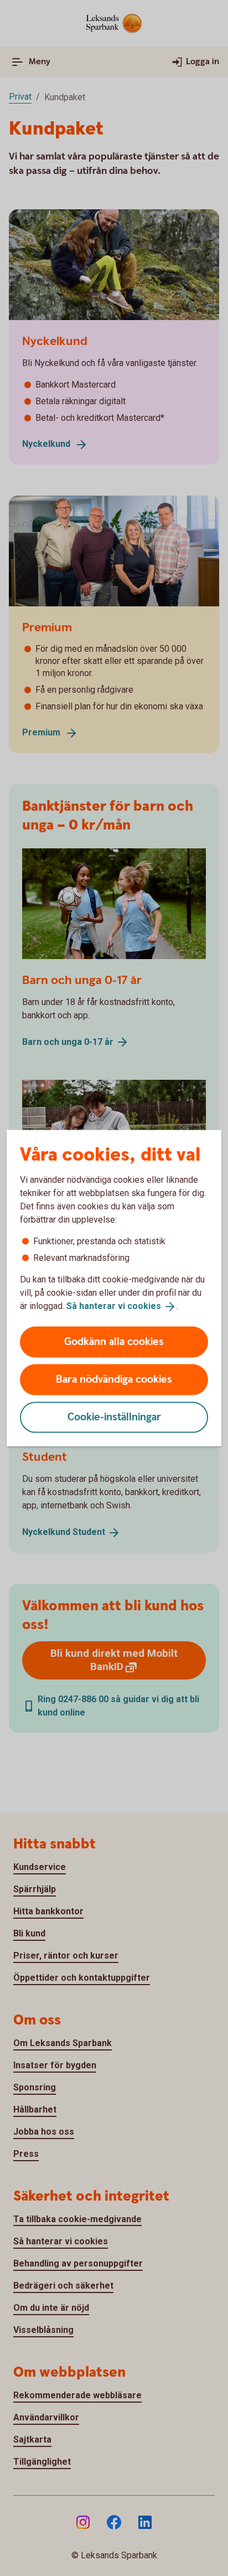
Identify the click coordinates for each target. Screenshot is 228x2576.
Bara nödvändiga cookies (114, 1379)
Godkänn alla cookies (114, 1341)
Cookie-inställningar (114, 1417)
